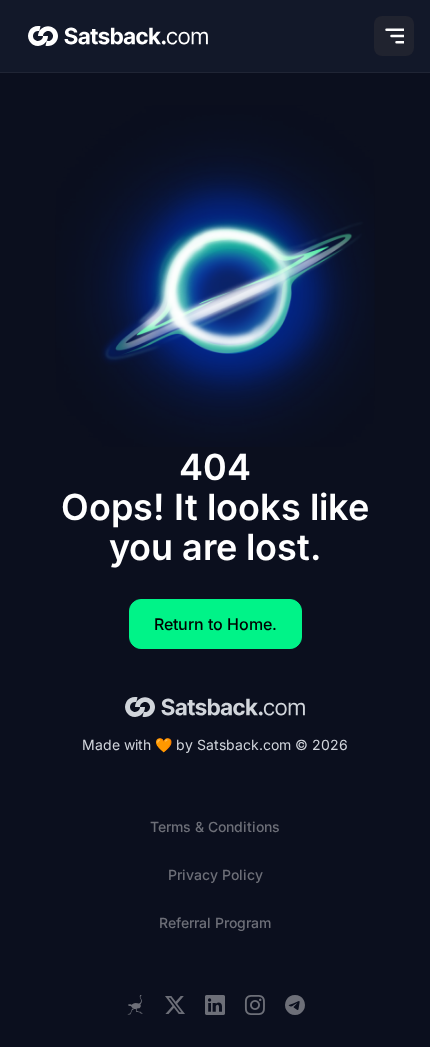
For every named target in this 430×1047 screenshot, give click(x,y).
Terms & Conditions (215, 826)
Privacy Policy (215, 874)
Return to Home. (215, 624)
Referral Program (215, 922)
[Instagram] (255, 1005)
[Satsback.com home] (118, 36)
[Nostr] (135, 1005)
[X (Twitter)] (175, 1005)
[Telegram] (295, 1005)
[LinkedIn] (215, 1005)
